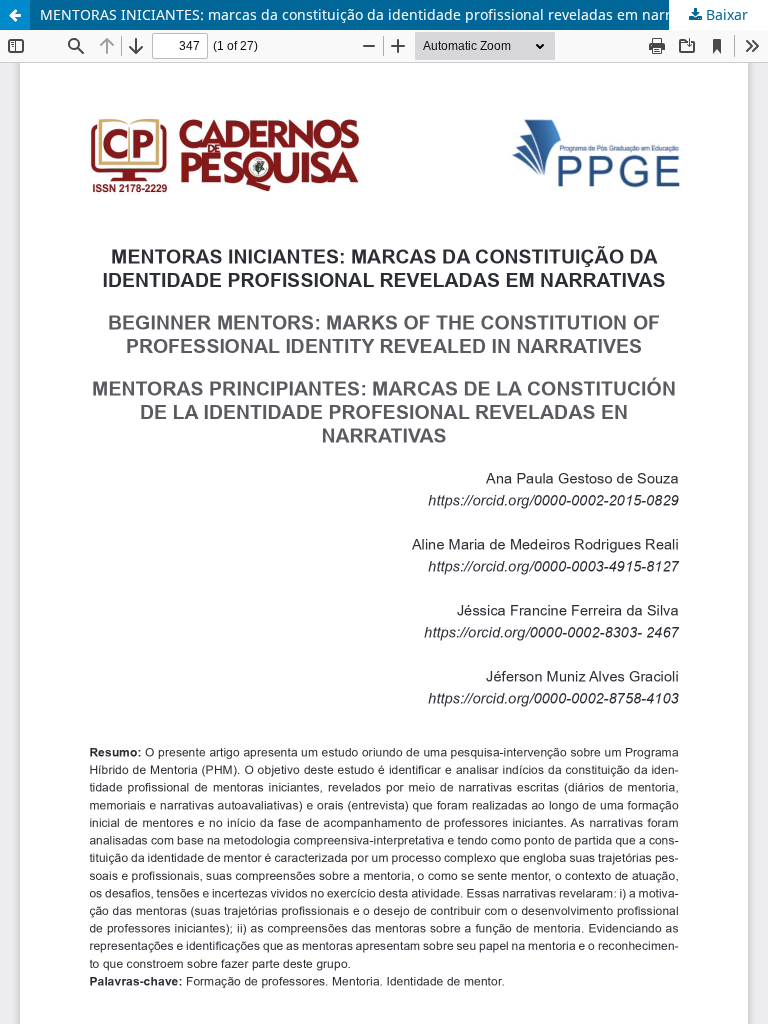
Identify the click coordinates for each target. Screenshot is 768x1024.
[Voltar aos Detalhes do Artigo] (15, 15)
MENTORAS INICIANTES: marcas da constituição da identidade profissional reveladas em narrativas (375, 14)
